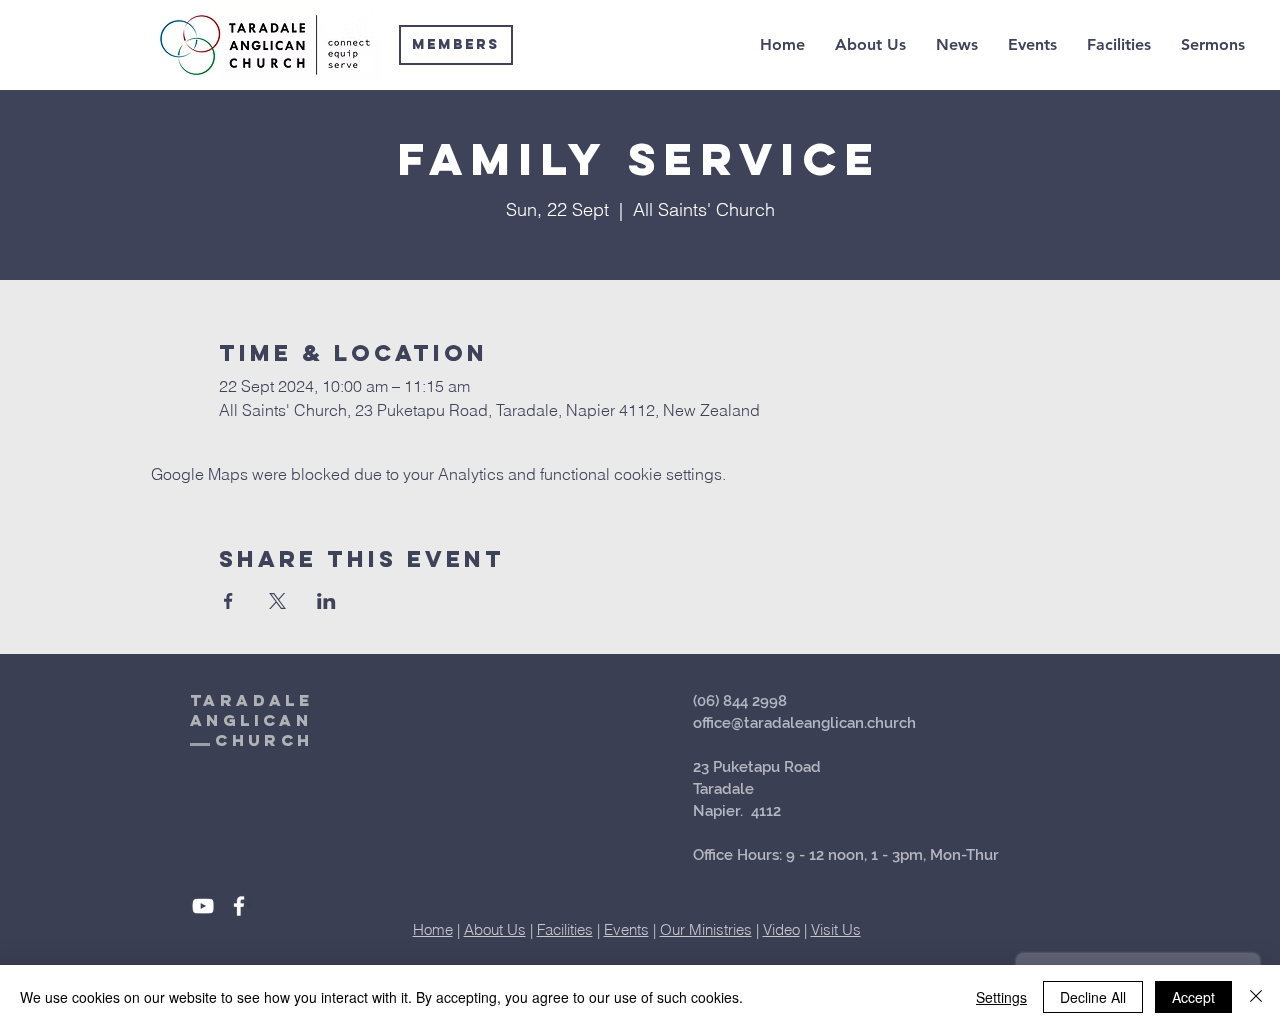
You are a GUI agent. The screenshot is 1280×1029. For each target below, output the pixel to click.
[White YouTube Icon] (203, 906)
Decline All (1093, 997)
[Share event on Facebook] (228, 601)
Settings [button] (1001, 997)
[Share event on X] (277, 601)
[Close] (1256, 997)
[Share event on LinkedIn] (326, 601)
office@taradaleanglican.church (804, 723)
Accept (1193, 997)
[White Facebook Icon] (239, 906)
